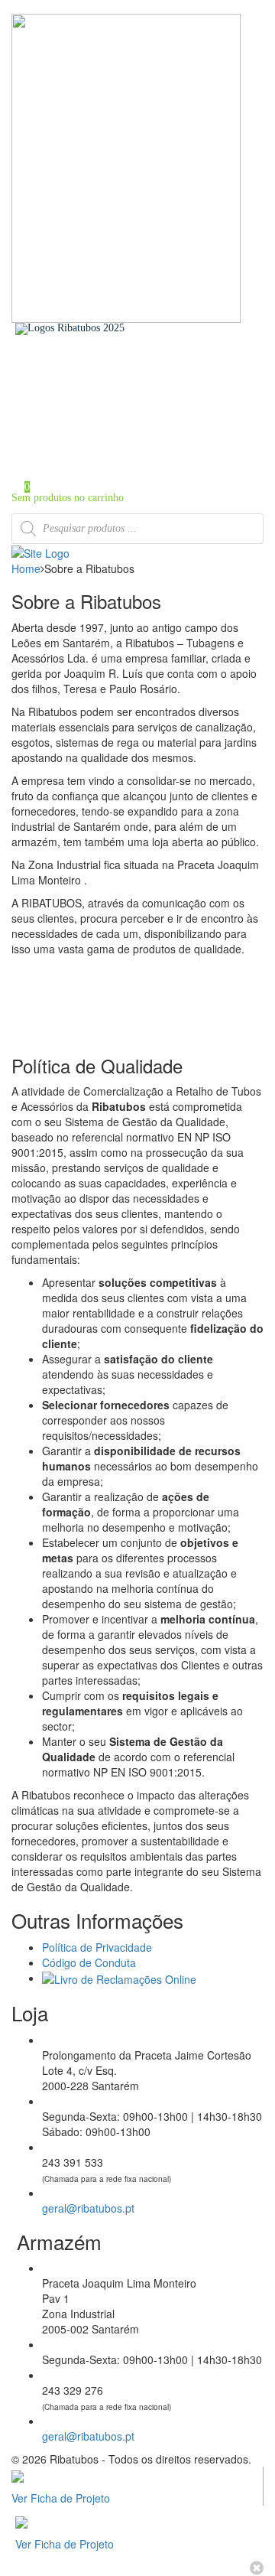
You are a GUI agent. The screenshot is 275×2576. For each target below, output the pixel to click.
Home (55, 375)
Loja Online (68, 407)
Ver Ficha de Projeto (61, 2498)
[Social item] (16, 340)
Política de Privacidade (97, 1947)
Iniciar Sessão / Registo (92, 457)
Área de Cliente (76, 439)
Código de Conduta (89, 1962)
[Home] (40, 552)
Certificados (68, 417)
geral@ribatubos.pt (88, 2208)
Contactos (63, 428)
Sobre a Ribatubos (81, 385)
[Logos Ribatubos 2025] (70, 328)
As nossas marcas (79, 396)
